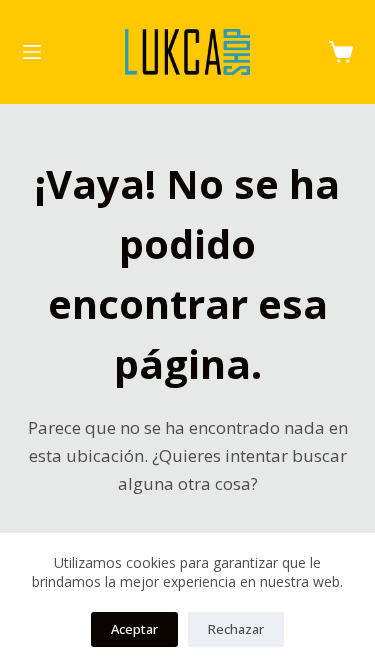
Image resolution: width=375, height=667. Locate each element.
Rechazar (236, 629)
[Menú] (32, 52)
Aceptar (134, 629)
